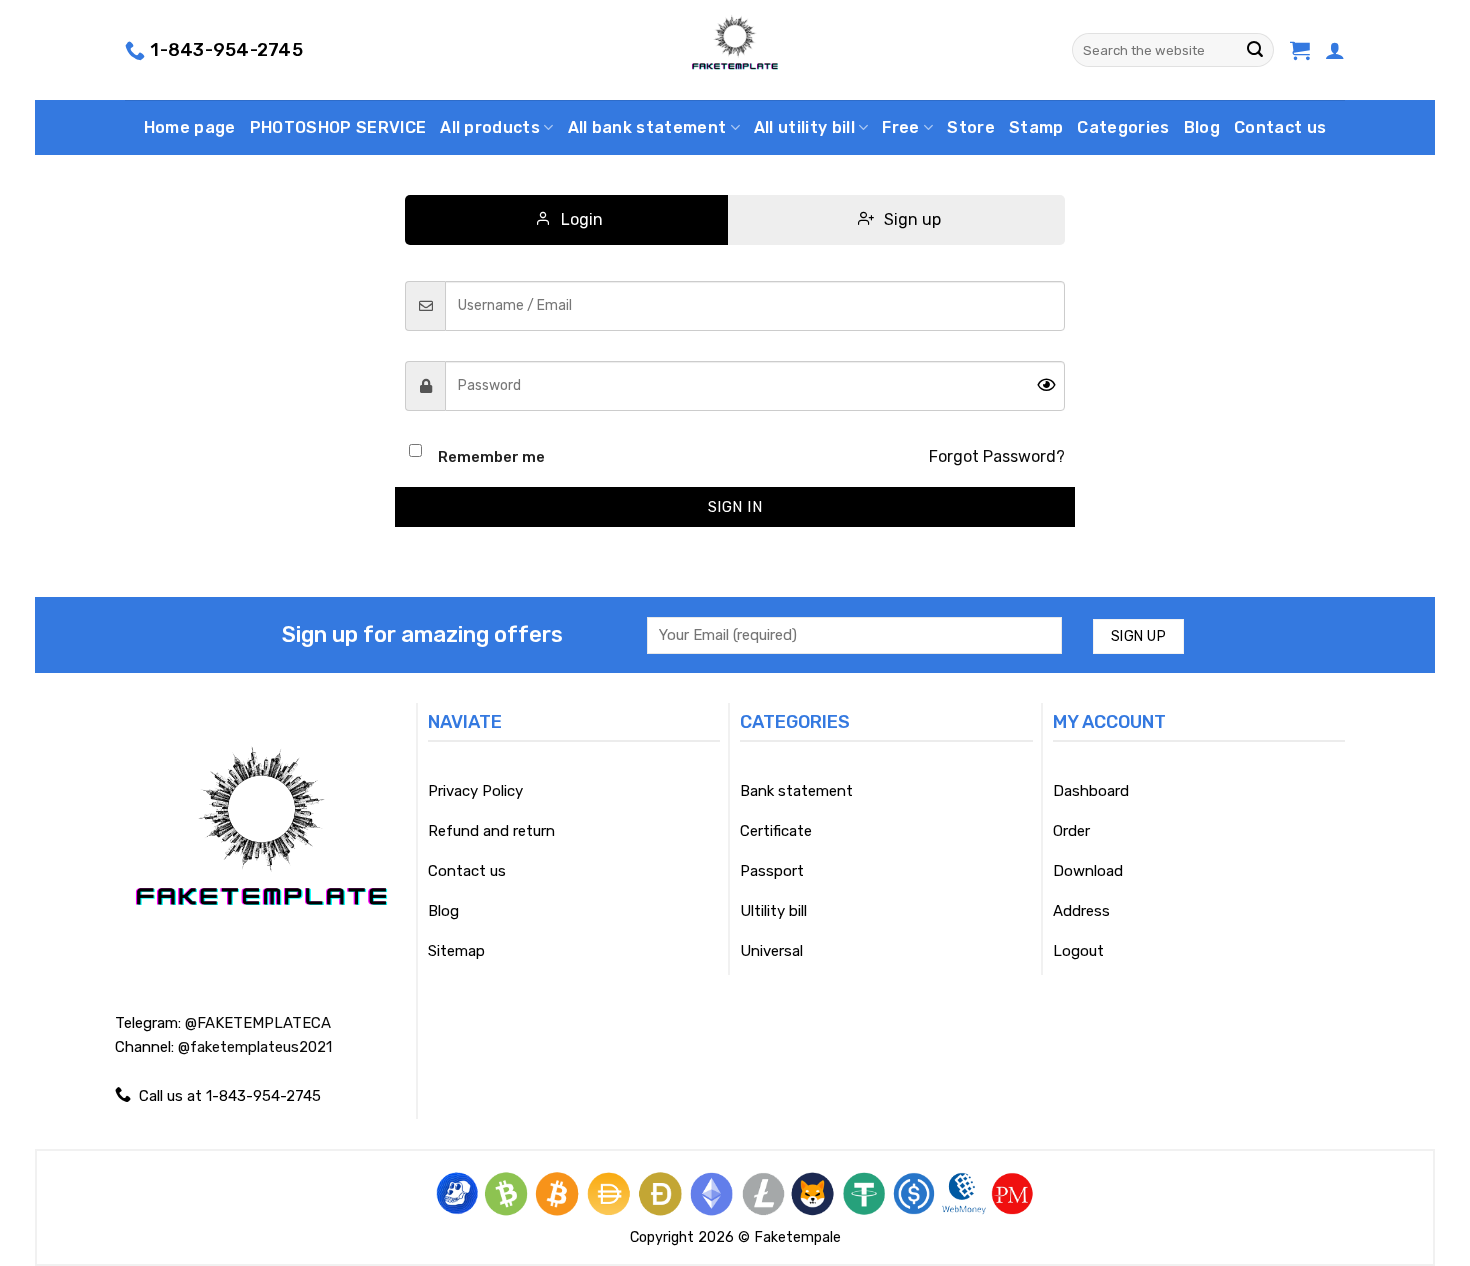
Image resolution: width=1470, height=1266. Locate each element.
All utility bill (804, 127)
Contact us (1280, 127)
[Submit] (1255, 50)
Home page (190, 127)
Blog (1202, 127)
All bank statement (647, 127)
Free (900, 127)
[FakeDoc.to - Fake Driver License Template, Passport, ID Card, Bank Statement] (735, 50)
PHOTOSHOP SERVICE (338, 127)
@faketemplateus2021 (255, 1047)
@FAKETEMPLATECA (258, 1023)
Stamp (1036, 127)
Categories (1123, 127)
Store (971, 127)
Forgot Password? (997, 456)
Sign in (735, 507)
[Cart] (1300, 50)
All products (490, 127)
